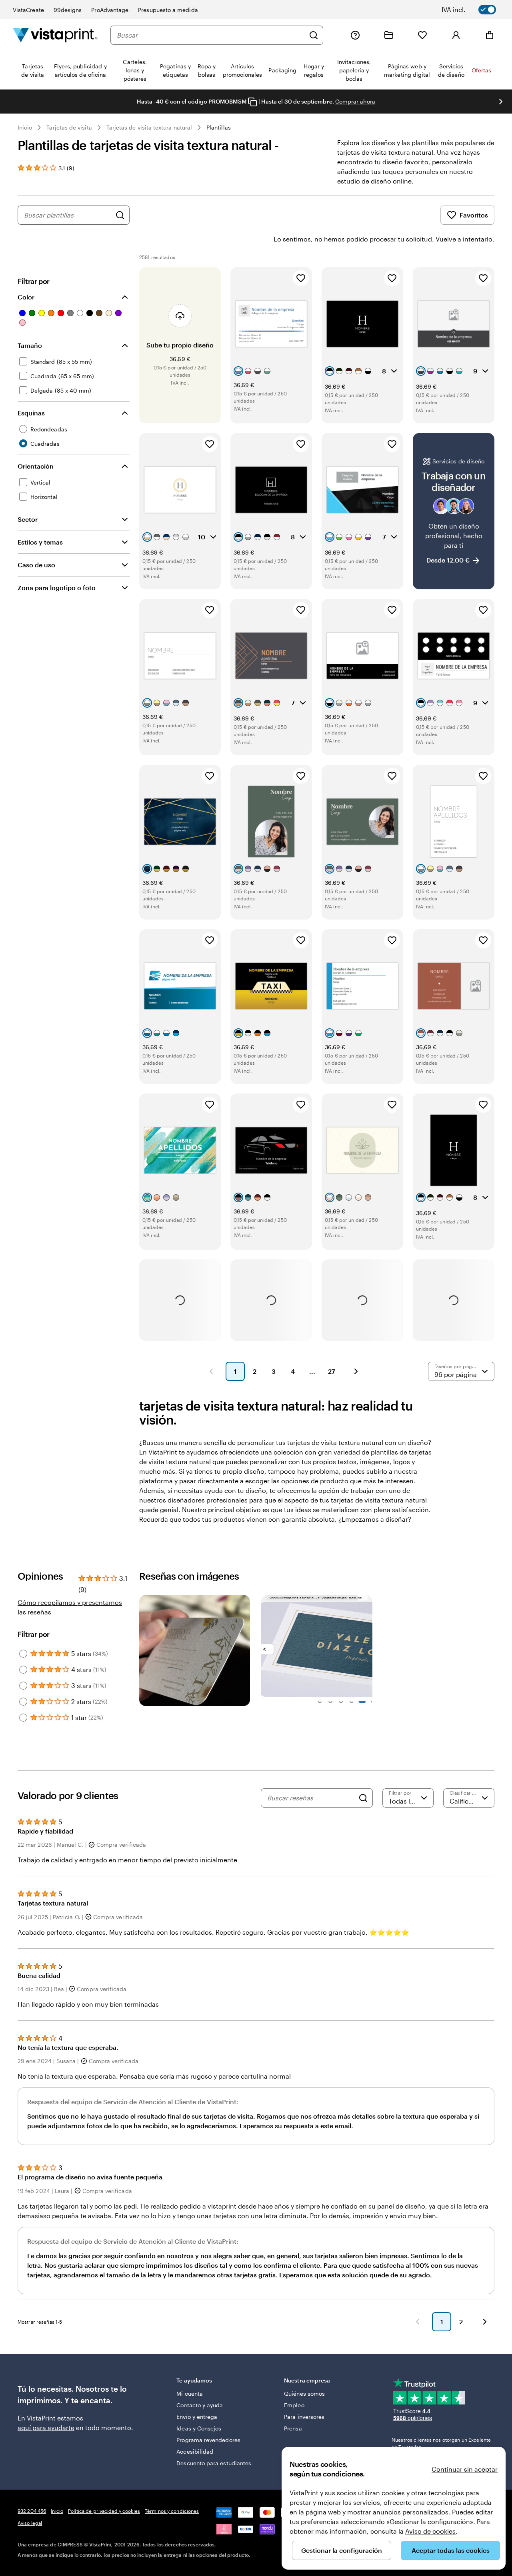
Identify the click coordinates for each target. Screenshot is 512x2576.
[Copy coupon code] (252, 102)
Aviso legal (30, 2523)
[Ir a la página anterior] (418, 2322)
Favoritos (474, 215)
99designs (68, 10)
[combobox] (211, 35)
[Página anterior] (211, 1371)
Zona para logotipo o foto (57, 588)
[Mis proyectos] (389, 35)
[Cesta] (490, 35)
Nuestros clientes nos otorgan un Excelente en (441, 2443)
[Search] (363, 1798)
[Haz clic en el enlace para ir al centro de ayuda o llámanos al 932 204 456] (355, 35)
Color (26, 297)
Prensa (293, 2428)
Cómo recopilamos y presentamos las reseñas (70, 1607)
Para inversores (304, 2417)
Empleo (294, 2405)
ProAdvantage (110, 10)
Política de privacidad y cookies (104, 2511)
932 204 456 (32, 2511)
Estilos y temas (40, 542)
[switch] (474, 10)
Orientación (36, 466)
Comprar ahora (355, 101)
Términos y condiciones (172, 2511)
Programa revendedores (208, 2440)
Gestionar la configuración (342, 2550)
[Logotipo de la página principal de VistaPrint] (55, 35)
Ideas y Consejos (199, 2428)
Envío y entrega (197, 2417)
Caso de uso (36, 565)
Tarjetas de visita (69, 127)
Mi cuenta (190, 2393)
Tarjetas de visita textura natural (149, 127)
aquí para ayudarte (46, 2427)
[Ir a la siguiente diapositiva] (501, 102)
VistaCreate (28, 10)
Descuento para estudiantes (214, 2463)
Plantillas (219, 127)
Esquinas (31, 413)
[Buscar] (314, 35)
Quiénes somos (304, 2393)
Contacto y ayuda (200, 2405)
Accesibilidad (195, 2451)
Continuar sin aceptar (465, 2469)
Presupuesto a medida (168, 10)
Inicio (25, 127)
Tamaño (30, 345)
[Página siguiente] (356, 1371)
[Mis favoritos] (422, 35)
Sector (28, 519)
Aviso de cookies (430, 2531)
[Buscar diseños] (120, 215)
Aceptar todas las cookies (451, 2550)
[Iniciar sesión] (456, 35)
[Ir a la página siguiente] (485, 2322)
